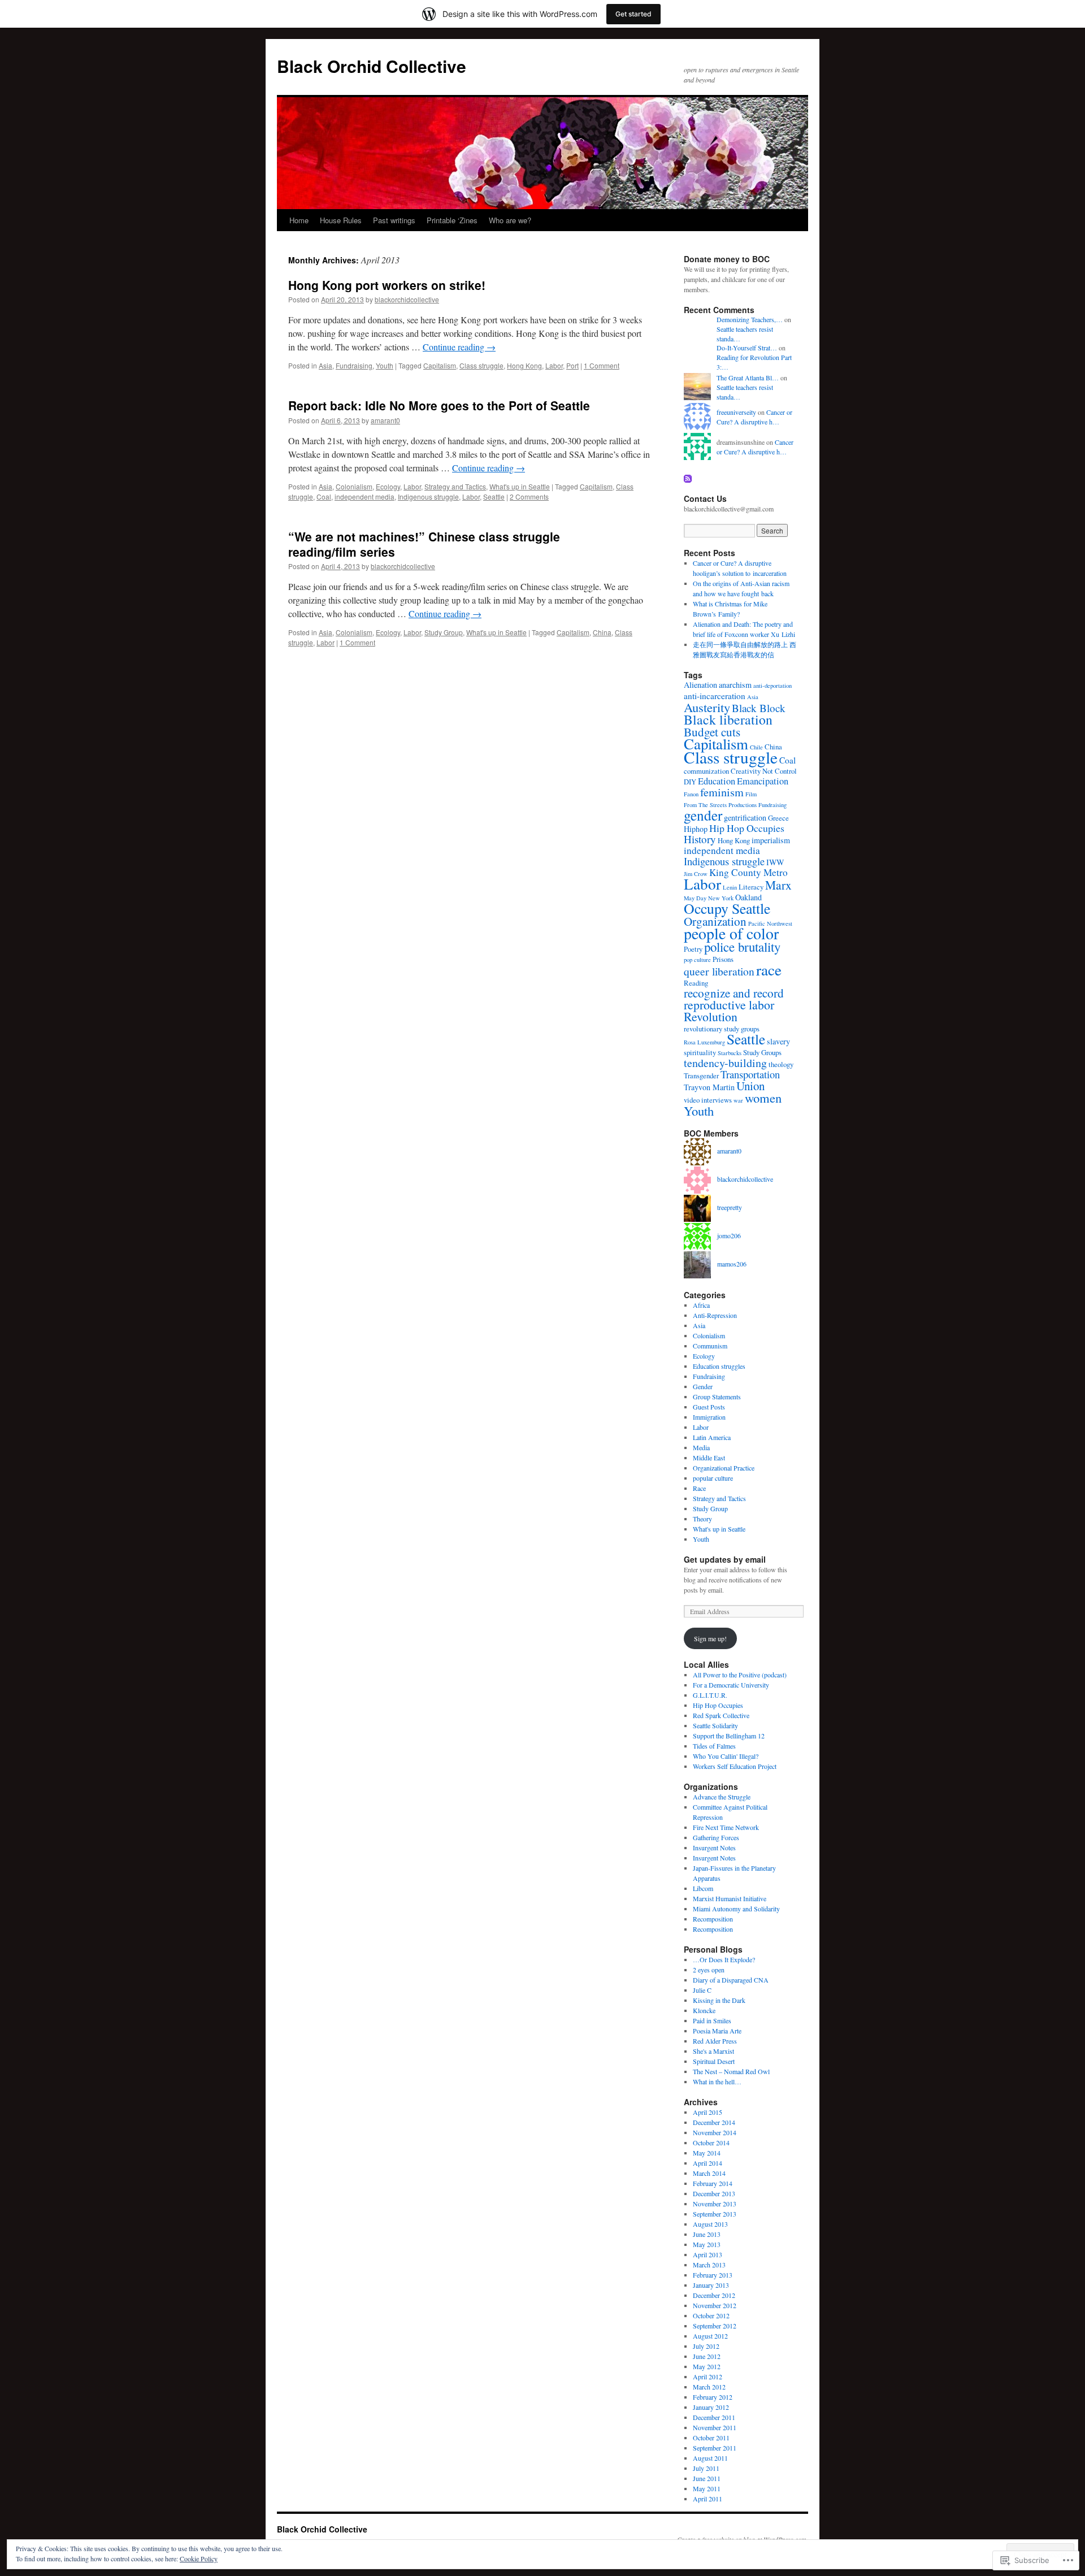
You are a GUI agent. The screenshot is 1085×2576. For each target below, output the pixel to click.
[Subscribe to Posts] (688, 478)
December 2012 (714, 2295)
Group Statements (717, 1397)
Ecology (388, 486)
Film (751, 794)
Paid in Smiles (712, 2020)
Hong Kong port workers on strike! (387, 285)
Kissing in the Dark (719, 2000)
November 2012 (715, 2305)
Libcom (703, 1888)
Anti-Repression (715, 1315)
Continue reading (459, 347)
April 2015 (708, 2112)
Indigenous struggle (428, 496)
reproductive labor (729, 1005)
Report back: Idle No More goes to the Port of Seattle (439, 405)
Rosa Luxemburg (704, 1042)
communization (706, 771)
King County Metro (748, 872)
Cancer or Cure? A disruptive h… (754, 417)
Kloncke (704, 2010)
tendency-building (725, 1063)
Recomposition (713, 1919)
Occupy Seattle (727, 908)
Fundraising (354, 365)
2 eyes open (709, 1970)
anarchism (735, 685)
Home (299, 220)
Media (701, 1447)
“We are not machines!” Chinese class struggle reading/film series (424, 544)
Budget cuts (712, 732)
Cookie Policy (199, 2558)
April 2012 (708, 2376)
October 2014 (711, 2143)
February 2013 (713, 2275)
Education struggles (719, 1366)
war (738, 1100)
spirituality (700, 1052)
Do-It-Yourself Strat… (747, 348)
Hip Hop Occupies (747, 828)
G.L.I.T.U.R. (710, 1695)
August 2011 (710, 2458)
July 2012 (706, 2346)
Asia (325, 365)
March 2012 (709, 2387)
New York (721, 898)
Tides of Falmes (714, 1746)
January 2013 (711, 2285)
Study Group (444, 632)
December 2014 (714, 2122)
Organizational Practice (724, 1468)
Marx (778, 885)
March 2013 (709, 2265)
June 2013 (707, 2234)
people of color (731, 933)
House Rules (341, 220)
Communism (710, 1346)
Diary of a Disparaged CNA (731, 1980)
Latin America (712, 1437)
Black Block (759, 708)
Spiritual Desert (714, 2061)
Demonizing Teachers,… (750, 319)
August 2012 (710, 2336)
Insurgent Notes (714, 1848)
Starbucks (730, 1053)
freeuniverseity (736, 412)
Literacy (751, 887)
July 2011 (706, 2468)
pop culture (697, 960)
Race (699, 1488)
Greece (778, 818)
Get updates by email (725, 1559)
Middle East (709, 1458)
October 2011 (711, 2438)
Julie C (702, 1990)
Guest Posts (709, 1407)
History (700, 839)
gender (703, 815)
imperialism (771, 840)
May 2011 (707, 2488)
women (763, 1098)
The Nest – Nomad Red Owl (731, 2071)
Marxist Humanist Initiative (730, 1898)
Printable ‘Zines (452, 220)
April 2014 (708, 2163)
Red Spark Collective (721, 1715)
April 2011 (708, 2499)
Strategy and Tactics (455, 486)
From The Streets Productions (720, 805)
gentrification (745, 818)
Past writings (394, 220)
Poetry (693, 949)
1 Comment (602, 365)
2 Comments (529, 496)
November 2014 (715, 2132)
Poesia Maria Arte (717, 2031)
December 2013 (714, 2193)
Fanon (691, 794)
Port (572, 365)
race (769, 970)
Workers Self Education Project (735, 1766)
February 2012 (713, 2397)
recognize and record (734, 993)
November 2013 (715, 2204)
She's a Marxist (713, 2051)
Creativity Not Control (764, 771)
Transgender (701, 1075)
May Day (695, 898)
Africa (701, 1305)
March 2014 (709, 2173)
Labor (554, 365)
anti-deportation (772, 686)
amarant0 (385, 420)
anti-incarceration (715, 696)
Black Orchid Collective (372, 66)
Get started (633, 14)
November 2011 (715, 2427)
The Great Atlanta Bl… (748, 378)
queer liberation (719, 971)
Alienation (700, 685)
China (602, 632)
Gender (703, 1386)
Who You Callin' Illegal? (726, 1756)
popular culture (713, 1478)
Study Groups (762, 1052)
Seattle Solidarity (715, 1725)
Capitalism (440, 365)
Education (717, 781)
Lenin (730, 887)
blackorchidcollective (407, 299)
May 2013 (707, 2244)
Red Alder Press (715, 2041)
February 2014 (713, 2183)
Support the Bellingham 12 (729, 1736)
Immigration (709, 1417)
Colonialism (354, 486)
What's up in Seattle (520, 486)
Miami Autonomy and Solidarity (736, 1909)
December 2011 (714, 2417)
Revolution (711, 1016)
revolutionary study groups (722, 1029)
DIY (690, 782)
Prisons (723, 959)
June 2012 (707, 2356)
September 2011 (715, 2448)
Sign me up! (710, 1638)
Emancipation (763, 781)
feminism (722, 792)
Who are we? (510, 220)
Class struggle (481, 365)
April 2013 (708, 2254)
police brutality (742, 947)
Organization (715, 921)
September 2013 (715, 2214)
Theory (702, 1519)
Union (750, 1086)
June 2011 (707, 2478)
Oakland (748, 897)
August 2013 (710, 2224)
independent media (364, 496)
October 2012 (711, 2315)
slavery (778, 1041)
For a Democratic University (731, 1685)
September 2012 (715, 2326)
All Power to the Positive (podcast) (740, 1675)
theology (781, 1064)
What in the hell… (717, 2081)
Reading (696, 983)
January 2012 (711, 2407)
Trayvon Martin (709, 1087)
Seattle (494, 496)
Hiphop (696, 829)
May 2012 (707, 2366)
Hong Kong (524, 365)
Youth (385, 365)
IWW (775, 862)
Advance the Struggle (722, 1797)
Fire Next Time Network (726, 1827)
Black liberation (728, 719)
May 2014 (707, 2153)
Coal (324, 496)
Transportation (750, 1074)
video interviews (708, 1100)
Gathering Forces (716, 1837)
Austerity (707, 707)
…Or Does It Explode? (724, 1959)
